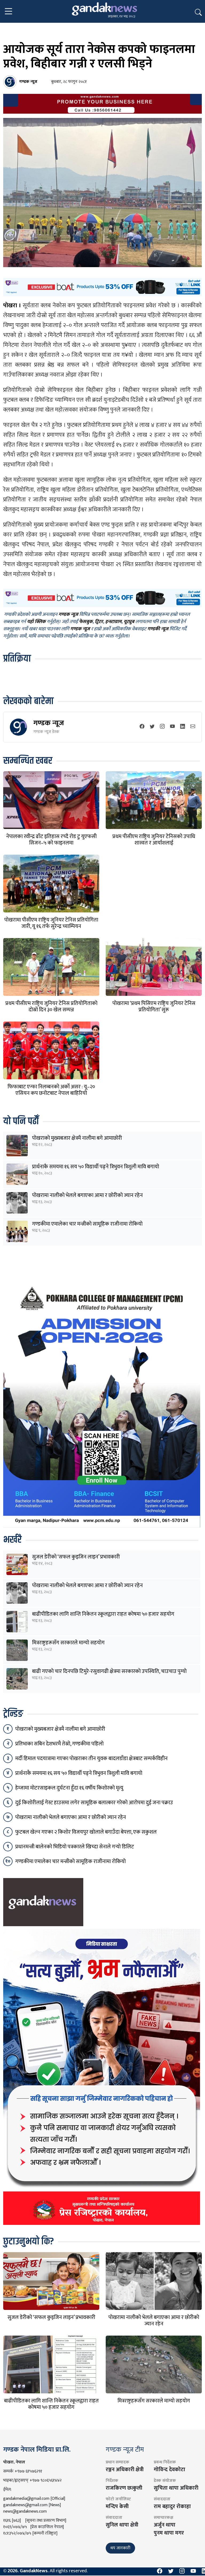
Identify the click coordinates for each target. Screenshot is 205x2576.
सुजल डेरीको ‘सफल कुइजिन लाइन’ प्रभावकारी (76, 1557)
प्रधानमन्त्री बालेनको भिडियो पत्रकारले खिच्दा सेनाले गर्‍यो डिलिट (75, 1847)
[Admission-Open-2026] (102, 1404)
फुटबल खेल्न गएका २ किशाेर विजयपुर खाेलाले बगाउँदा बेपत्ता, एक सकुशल (86, 1832)
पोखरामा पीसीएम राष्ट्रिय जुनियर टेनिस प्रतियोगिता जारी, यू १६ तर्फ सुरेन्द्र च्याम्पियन (51, 923)
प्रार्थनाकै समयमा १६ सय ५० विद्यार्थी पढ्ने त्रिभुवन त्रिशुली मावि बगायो (96, 1167)
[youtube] (172, 727)
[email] (193, 727)
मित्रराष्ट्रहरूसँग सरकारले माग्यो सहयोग (68, 1643)
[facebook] (142, 727)
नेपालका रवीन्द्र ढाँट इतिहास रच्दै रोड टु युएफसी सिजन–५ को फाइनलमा (51, 840)
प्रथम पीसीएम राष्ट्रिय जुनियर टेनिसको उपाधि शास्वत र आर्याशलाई (154, 840)
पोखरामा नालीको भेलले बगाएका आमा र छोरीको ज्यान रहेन (87, 1195)
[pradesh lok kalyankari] (102, 2077)
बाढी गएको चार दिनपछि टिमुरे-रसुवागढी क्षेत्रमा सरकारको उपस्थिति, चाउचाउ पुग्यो (109, 1671)
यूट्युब (129, 622)
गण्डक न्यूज (49, 723)
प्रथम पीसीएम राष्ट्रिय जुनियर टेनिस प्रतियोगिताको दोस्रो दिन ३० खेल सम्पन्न (51, 1007)
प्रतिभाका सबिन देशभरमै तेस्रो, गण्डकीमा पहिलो (59, 1744)
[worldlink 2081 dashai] (102, 287)
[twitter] (152, 727)
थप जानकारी (120, 2548)
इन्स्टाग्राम (113, 622)
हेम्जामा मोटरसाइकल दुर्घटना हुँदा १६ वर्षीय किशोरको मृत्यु (69, 1788)
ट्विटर (99, 622)
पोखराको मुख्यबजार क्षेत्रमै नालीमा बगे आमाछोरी (77, 1138)
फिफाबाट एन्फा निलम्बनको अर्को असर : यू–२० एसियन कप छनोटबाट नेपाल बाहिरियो (51, 1090)
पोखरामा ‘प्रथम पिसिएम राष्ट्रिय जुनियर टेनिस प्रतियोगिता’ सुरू (154, 1007)
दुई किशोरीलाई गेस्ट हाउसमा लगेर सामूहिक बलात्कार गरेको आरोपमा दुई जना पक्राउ (94, 1803)
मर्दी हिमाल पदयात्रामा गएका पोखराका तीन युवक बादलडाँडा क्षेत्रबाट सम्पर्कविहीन (91, 1759)
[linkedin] (183, 727)
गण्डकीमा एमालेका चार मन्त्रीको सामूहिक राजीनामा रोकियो (87, 1224)
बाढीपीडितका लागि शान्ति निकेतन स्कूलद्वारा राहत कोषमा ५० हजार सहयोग (103, 1614)
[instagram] (162, 727)
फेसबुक (86, 622)
